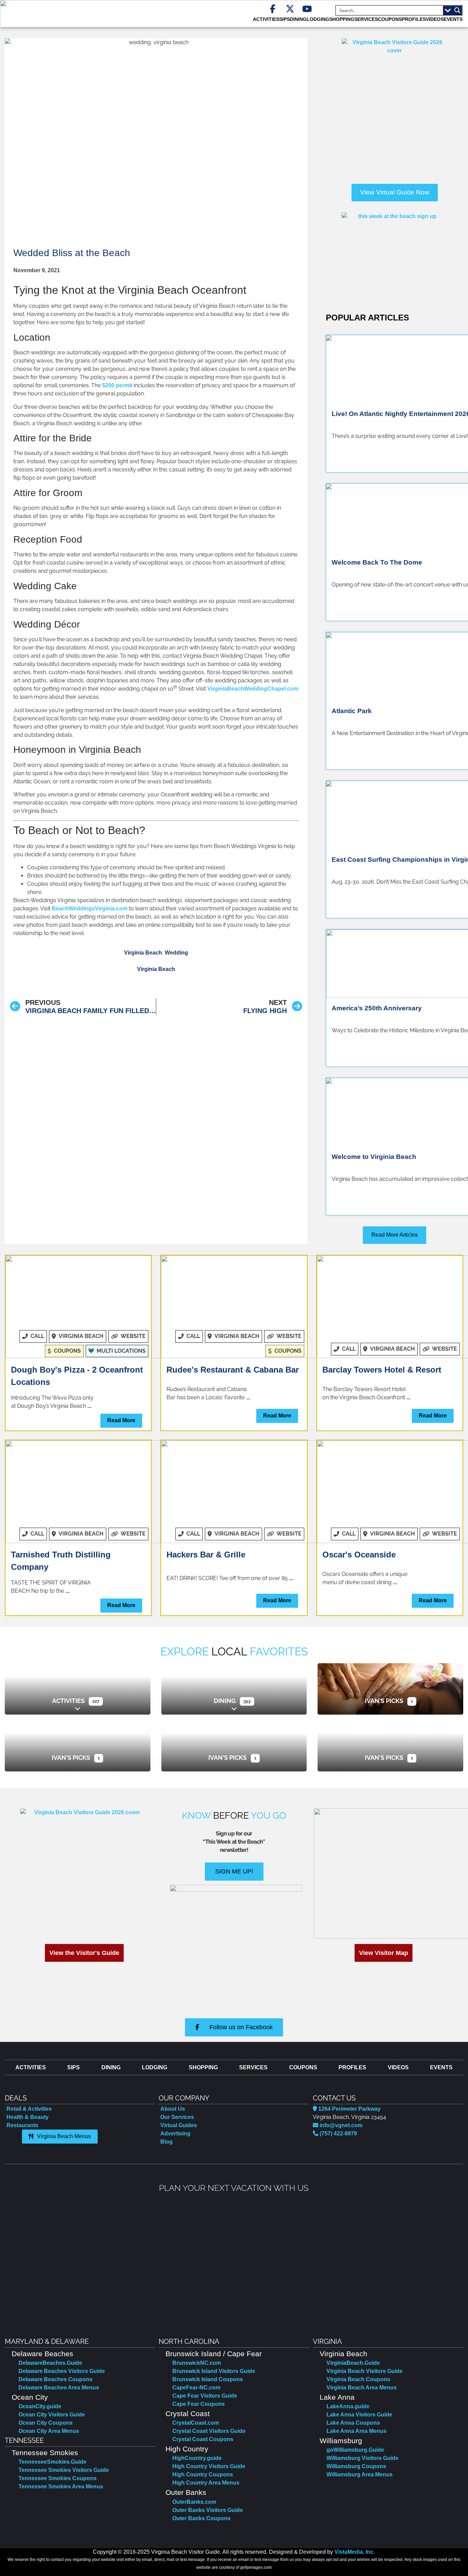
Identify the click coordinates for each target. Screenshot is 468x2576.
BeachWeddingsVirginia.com (90, 908)
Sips (285, 19)
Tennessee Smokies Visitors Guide (64, 2470)
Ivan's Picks (384, 1701)
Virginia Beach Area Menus (362, 2388)
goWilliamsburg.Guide (355, 2450)
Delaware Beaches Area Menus (59, 2388)
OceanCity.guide (40, 2406)
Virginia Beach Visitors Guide (365, 2371)
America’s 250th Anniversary (377, 1008)
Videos (435, 19)
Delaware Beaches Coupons (56, 2379)
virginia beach (143, 953)
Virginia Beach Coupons (358, 2379)
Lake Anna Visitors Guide (359, 2415)
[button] (11, 2260)
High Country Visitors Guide (209, 2466)
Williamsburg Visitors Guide (362, 2458)
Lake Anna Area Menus (356, 2431)
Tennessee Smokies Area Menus (61, 2486)
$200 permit (117, 385)
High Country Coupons (203, 2474)
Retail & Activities (29, 2109)
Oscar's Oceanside (359, 1555)
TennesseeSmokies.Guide (52, 2462)
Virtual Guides (179, 2125)
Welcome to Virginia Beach (374, 1157)
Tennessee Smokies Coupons (58, 2478)
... (89, 1406)
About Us (173, 2109)
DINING (298, 19)
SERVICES (366, 19)
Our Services (177, 2117)
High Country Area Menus (206, 2483)
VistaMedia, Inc (354, 2552)
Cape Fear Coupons (199, 2404)
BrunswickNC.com (197, 2363)
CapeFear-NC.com (196, 2388)
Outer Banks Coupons (201, 2518)
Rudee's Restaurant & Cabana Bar (233, 1370)
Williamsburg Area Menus (360, 2474)
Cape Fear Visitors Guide (205, 2396)
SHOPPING (342, 19)
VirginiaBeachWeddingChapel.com (253, 689)
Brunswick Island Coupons (208, 2379)
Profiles (414, 19)
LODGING (318, 19)
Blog (167, 2142)
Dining (225, 1701)
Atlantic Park (353, 711)
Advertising (175, 2133)
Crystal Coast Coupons (203, 2439)
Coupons (390, 19)
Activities (68, 1701)
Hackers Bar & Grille (206, 1555)
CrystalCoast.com (196, 2423)
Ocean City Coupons (46, 2423)
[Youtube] (307, 9)
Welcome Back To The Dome (377, 562)
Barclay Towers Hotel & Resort (382, 1370)
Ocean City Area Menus (49, 2431)
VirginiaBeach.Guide (353, 2363)
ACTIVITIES (266, 19)
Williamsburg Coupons (356, 2466)
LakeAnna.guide (348, 2406)
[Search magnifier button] (457, 10)
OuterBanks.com (194, 2502)
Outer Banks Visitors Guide (208, 2510)
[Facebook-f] (273, 9)
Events (453, 19)
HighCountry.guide (197, 2458)
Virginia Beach (156, 969)
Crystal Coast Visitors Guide (209, 2431)
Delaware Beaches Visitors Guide (62, 2371)
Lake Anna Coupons (353, 2423)
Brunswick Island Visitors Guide (214, 2371)
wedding (176, 953)
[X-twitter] (290, 9)
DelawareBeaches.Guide (50, 2363)
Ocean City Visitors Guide (52, 2415)
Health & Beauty (28, 2117)
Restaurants (22, 2125)
